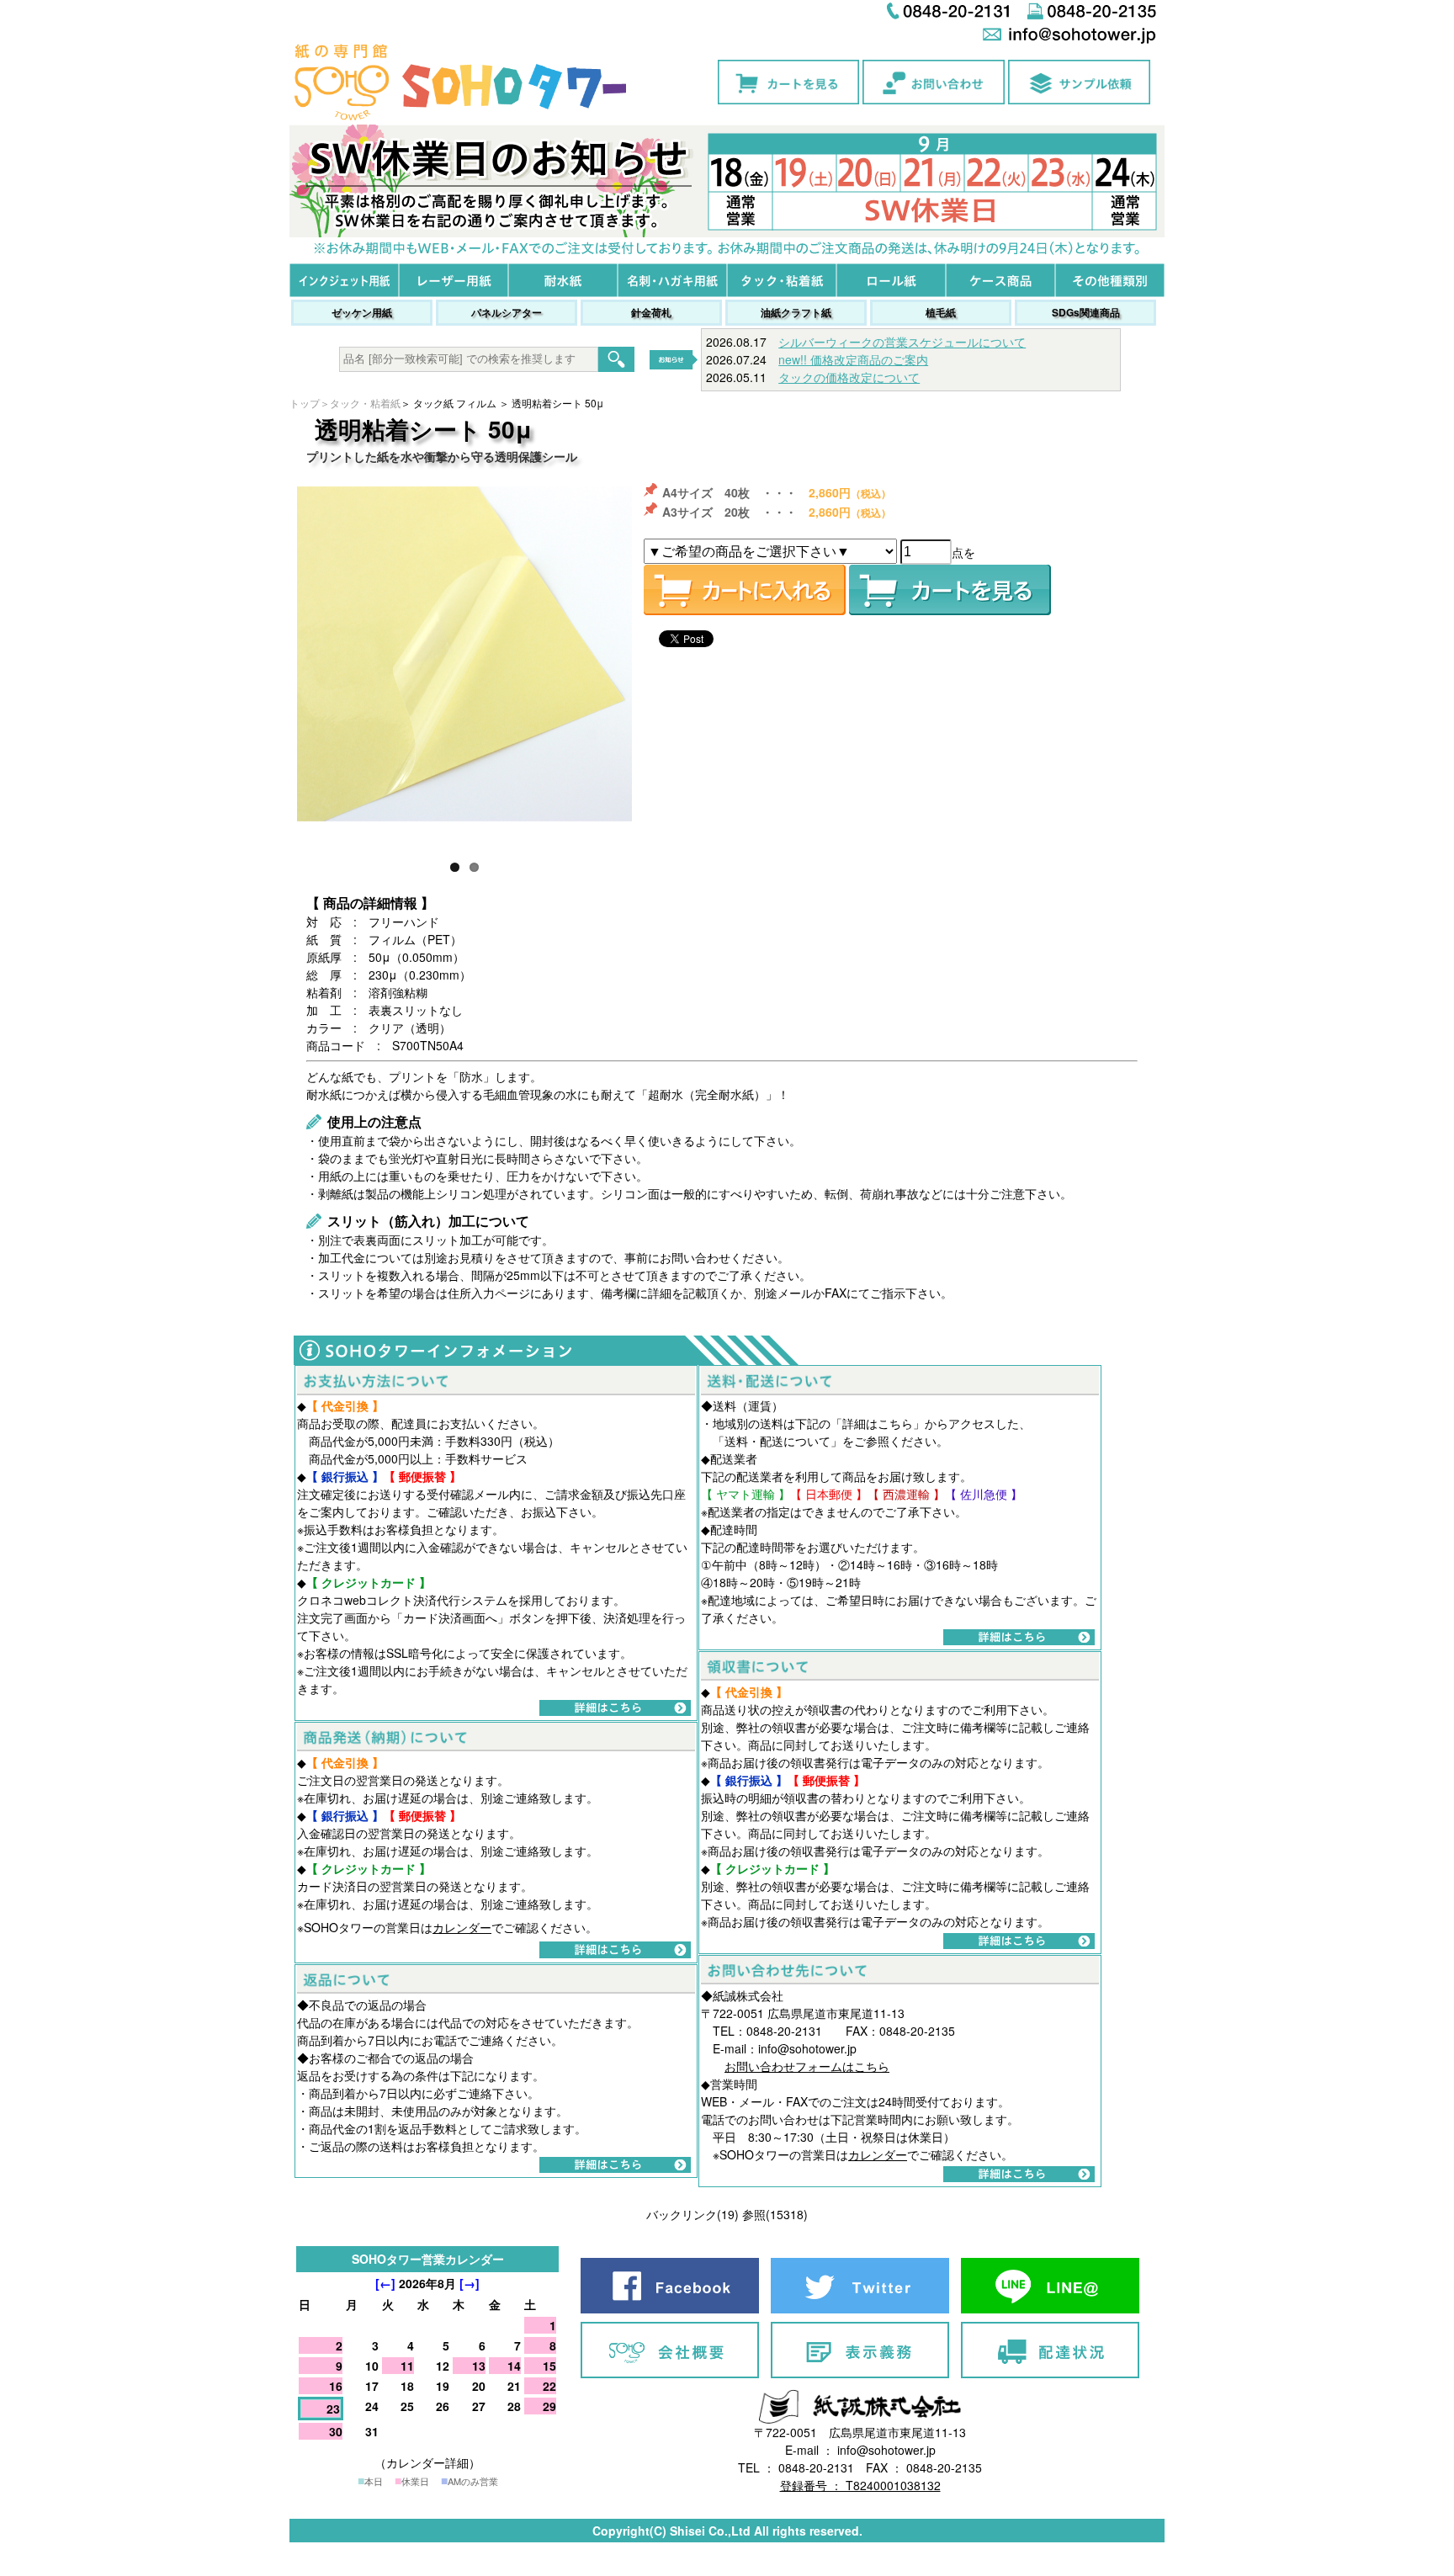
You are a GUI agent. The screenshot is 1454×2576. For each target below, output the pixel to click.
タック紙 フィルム (455, 403)
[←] (385, 2283)
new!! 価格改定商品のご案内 (853, 359)
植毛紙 (941, 312)
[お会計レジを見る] (950, 590)
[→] (470, 2283)
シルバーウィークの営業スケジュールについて (902, 342)
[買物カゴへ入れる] (745, 590)
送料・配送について (777, 1441)
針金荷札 (651, 312)
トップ (305, 403)
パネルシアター (507, 312)
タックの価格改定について (849, 377)
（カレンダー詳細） (427, 2462)
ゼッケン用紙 (362, 312)
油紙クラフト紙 (796, 312)
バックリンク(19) (693, 2214)
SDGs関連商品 (1086, 312)
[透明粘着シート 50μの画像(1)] (464, 654)
